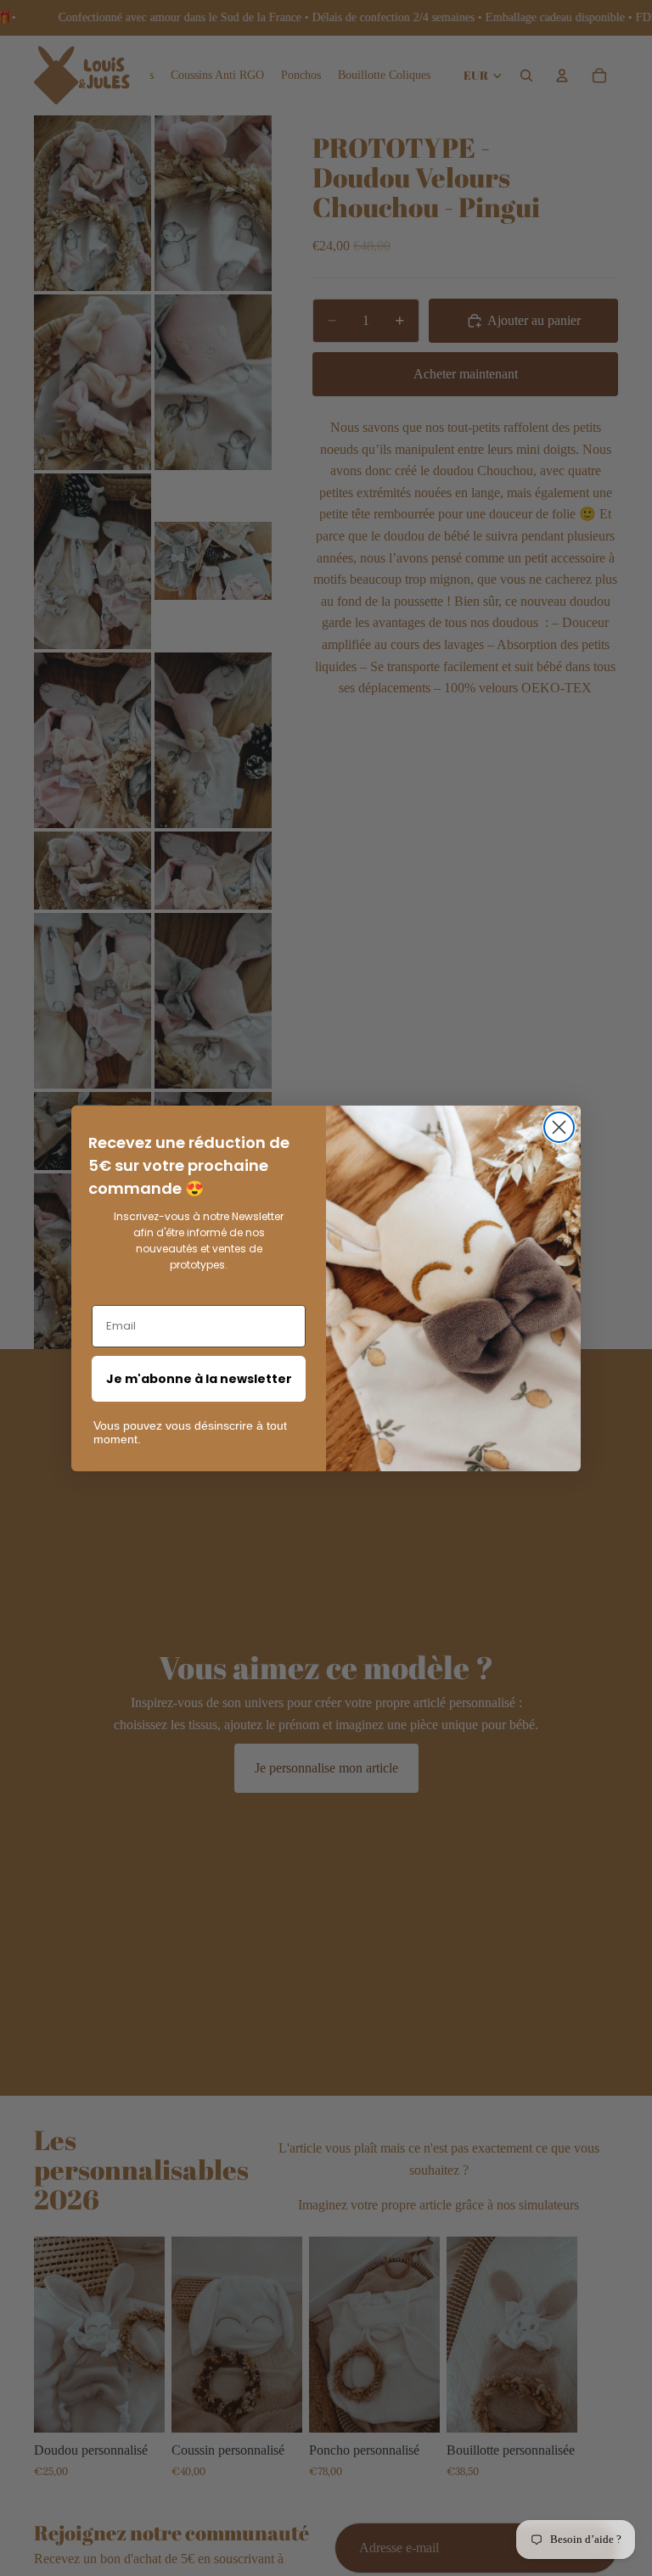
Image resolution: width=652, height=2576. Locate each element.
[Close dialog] (559, 1127)
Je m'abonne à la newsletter (199, 1379)
